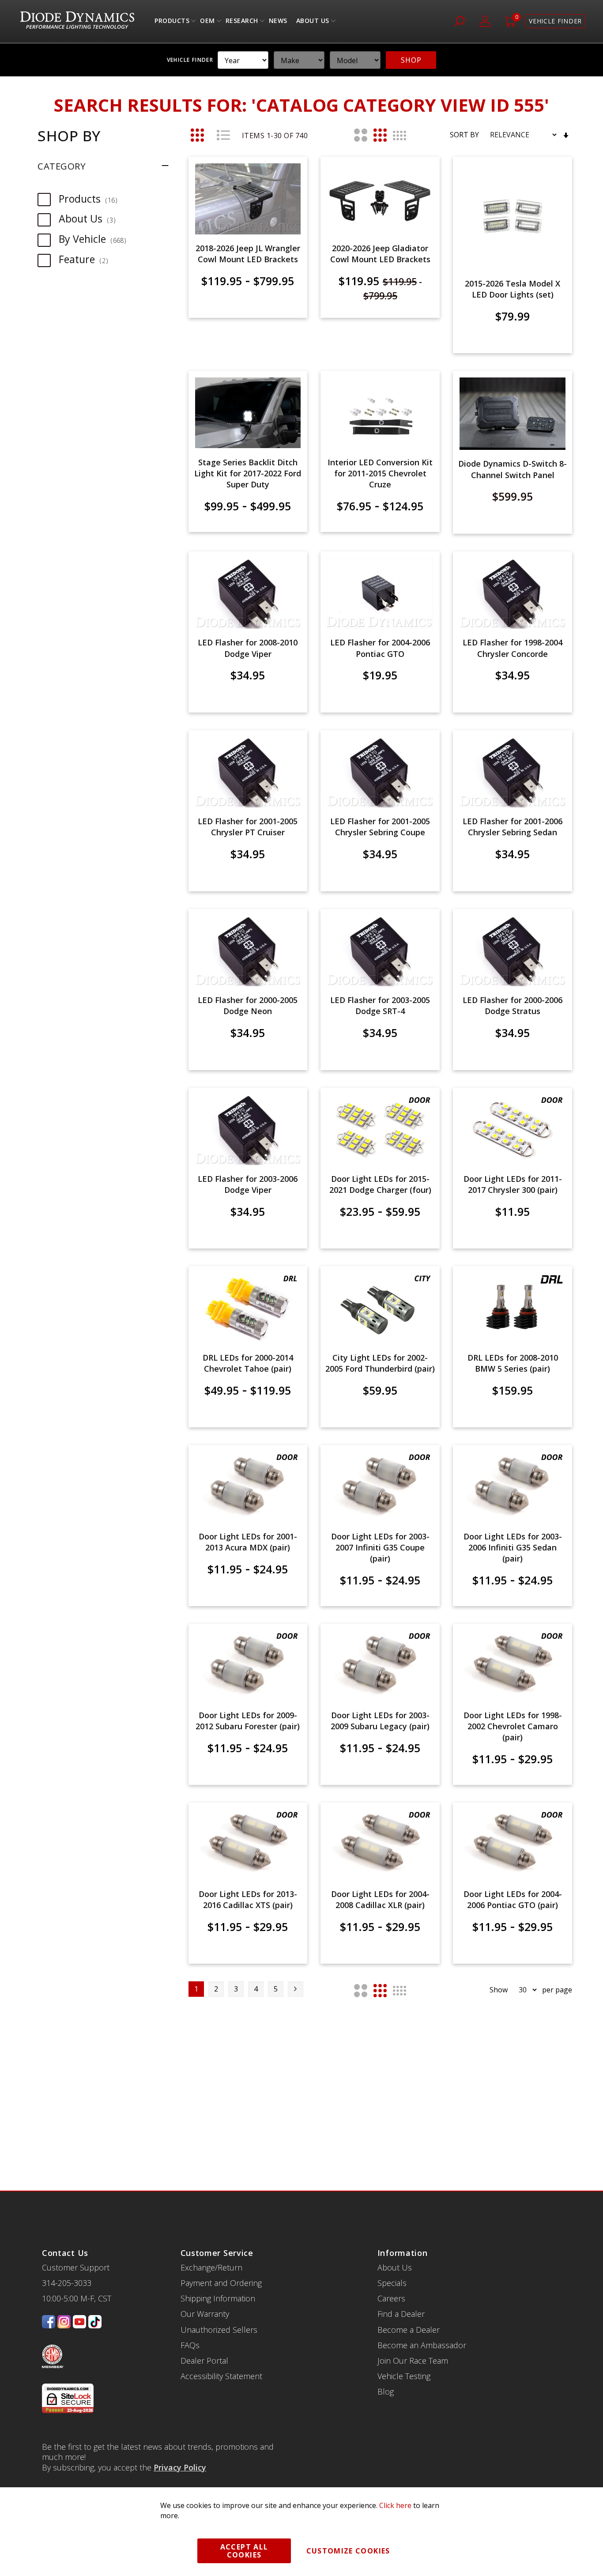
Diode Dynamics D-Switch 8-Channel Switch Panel (513, 469)
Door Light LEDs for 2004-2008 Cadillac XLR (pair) (380, 1899)
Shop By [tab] (69, 136)
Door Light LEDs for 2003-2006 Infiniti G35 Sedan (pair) (513, 1547)
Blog (386, 2391)
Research (242, 23)
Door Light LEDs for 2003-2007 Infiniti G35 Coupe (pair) (380, 1547)
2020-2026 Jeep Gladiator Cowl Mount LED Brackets (380, 254)
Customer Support (76, 2267)
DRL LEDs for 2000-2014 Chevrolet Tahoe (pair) (248, 1363)
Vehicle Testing (404, 2376)
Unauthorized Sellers (219, 2330)
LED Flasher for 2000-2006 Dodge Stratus (513, 1005)
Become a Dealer (409, 2330)
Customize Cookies (348, 2551)
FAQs (190, 2345)
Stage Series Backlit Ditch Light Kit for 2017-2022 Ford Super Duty (248, 473)
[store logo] (77, 21)
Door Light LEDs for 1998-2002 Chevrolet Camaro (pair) (513, 1726)
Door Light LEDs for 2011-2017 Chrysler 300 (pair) (513, 1184)
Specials (392, 2283)
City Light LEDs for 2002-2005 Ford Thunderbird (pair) (380, 1363)
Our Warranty (205, 2314)
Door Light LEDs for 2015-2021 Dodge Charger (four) (380, 1184)
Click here (395, 2505)
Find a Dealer (401, 2314)
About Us (313, 23)
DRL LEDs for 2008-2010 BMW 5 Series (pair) (513, 1363)
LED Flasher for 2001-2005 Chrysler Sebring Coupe (380, 827)
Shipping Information (218, 2298)
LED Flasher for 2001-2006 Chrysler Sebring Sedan (513, 827)
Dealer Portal (204, 2361)
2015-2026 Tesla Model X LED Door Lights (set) (513, 289)
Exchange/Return (211, 2267)
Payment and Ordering (221, 2283)
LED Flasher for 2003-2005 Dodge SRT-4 (380, 1005)
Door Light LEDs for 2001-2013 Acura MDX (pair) (248, 1542)
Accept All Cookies (244, 2551)
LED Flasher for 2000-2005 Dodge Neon (248, 1005)
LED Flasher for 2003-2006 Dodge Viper (248, 1184)
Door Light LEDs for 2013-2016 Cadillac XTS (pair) (248, 1899)
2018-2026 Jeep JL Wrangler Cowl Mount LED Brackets (248, 254)
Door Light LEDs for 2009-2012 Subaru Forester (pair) (248, 1721)
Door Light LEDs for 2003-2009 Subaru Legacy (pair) (380, 1721)
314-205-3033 (67, 2283)
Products (172, 23)
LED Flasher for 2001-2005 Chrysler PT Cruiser (248, 827)
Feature (88, 259)
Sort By (464, 135)
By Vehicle (97, 239)
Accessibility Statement (221, 2376)
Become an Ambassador (422, 2345)
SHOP (411, 60)
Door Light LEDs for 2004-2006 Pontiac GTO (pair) (513, 1899)
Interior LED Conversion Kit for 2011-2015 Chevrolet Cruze (380, 473)
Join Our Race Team (413, 2361)
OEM (207, 23)
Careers (391, 2298)
